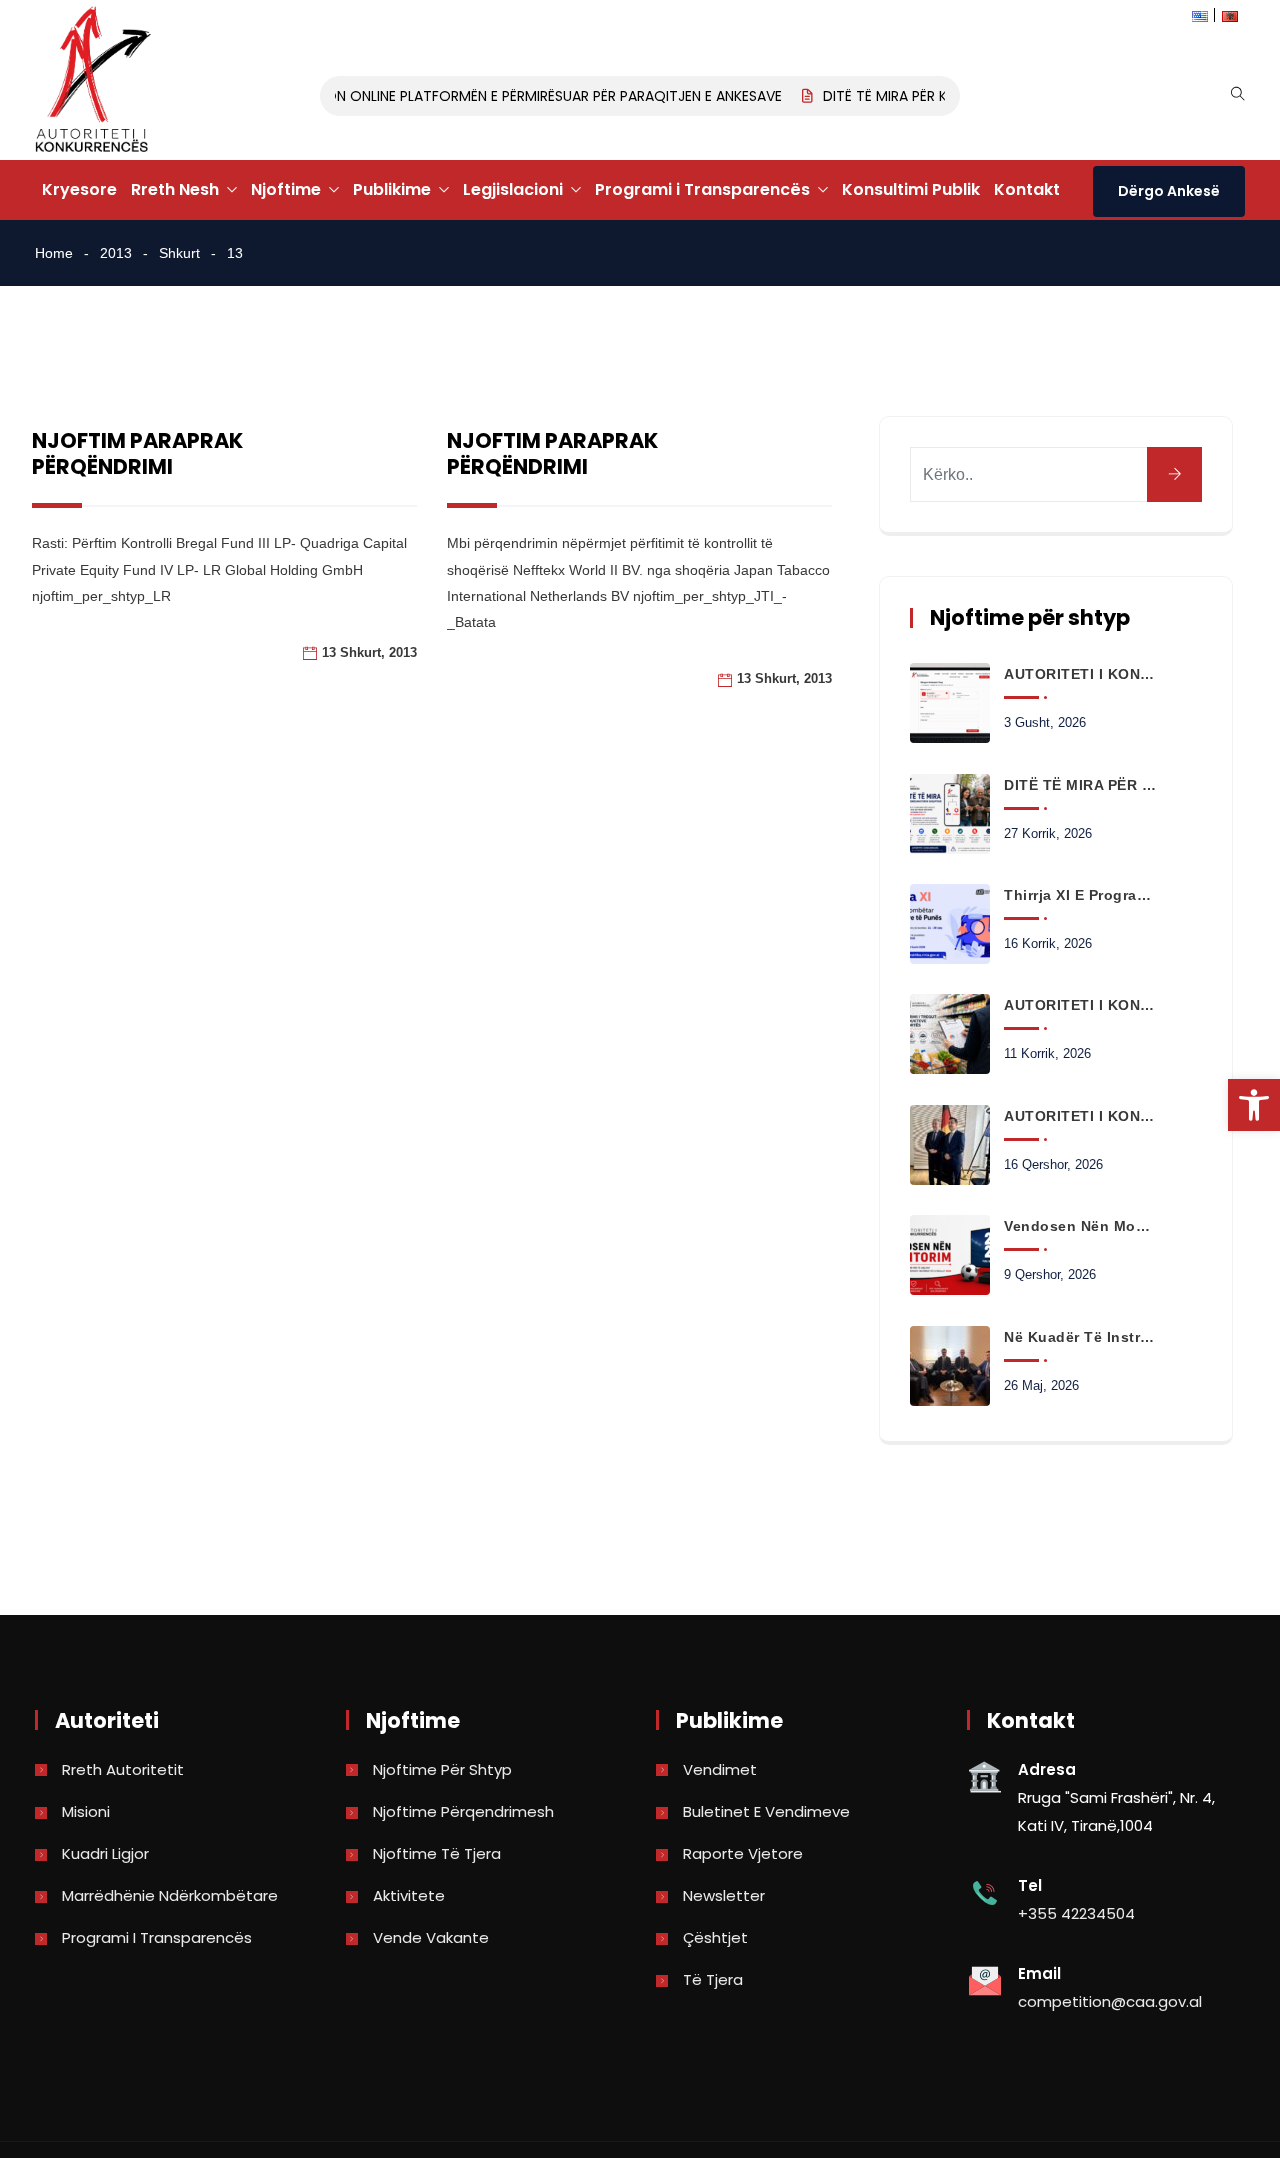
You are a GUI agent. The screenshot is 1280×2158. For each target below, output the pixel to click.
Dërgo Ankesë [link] (1169, 191)
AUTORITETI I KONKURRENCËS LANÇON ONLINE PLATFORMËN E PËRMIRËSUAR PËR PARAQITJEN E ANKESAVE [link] (422, 96)
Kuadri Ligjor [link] (105, 1853)
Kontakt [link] (1027, 189)
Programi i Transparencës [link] (702, 189)
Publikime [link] (392, 189)
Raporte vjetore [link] (743, 1853)
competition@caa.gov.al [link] (1110, 2001)
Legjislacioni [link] (513, 189)
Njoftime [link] (286, 189)
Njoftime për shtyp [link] (442, 1769)
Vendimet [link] (720, 1769)
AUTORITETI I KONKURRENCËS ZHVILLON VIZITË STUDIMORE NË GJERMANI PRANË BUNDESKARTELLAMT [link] (1080, 1116)
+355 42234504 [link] (1076, 1913)
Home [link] (54, 253)
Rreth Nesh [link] (175, 189)
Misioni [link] (86, 1811)
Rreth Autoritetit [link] (123, 1769)
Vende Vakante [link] (431, 1937)
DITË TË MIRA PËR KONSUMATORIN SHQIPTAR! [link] (1080, 785)
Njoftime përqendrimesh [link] (463, 1811)
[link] (1254, 1105)
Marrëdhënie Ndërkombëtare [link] (170, 1895)
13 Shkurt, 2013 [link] (369, 652)
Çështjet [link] (715, 1937)
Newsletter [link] (724, 1895)
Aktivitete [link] (409, 1895)
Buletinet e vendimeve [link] (766, 1811)
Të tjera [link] (713, 1979)
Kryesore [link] (79, 189)
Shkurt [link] (179, 253)
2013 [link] (116, 253)
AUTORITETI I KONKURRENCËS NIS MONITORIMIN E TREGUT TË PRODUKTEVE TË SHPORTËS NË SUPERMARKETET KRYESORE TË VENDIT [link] (1080, 1005)
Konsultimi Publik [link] (911, 189)
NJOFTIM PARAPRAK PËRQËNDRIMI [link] (137, 453)
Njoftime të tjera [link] (437, 1853)
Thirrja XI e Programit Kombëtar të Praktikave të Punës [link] (1080, 895)
